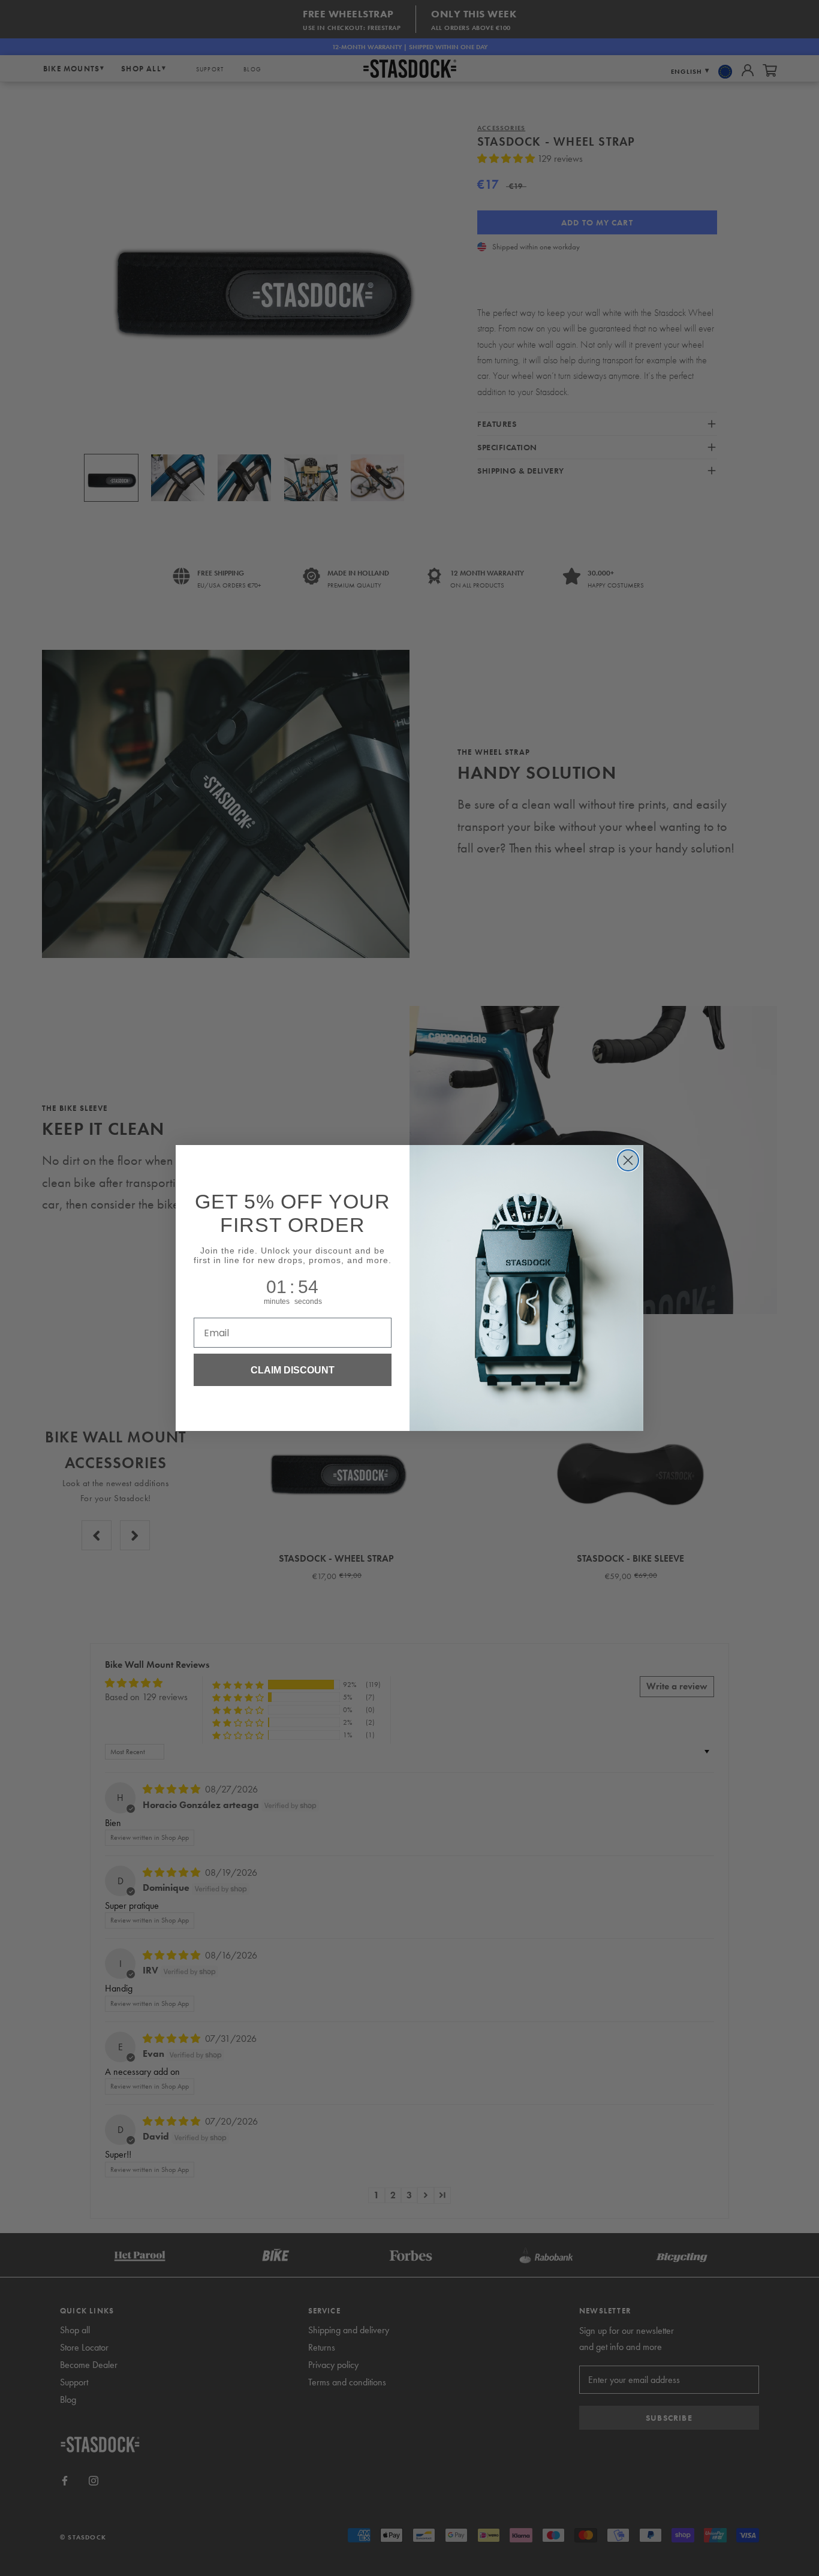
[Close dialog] (628, 1160)
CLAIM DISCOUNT (293, 1370)
